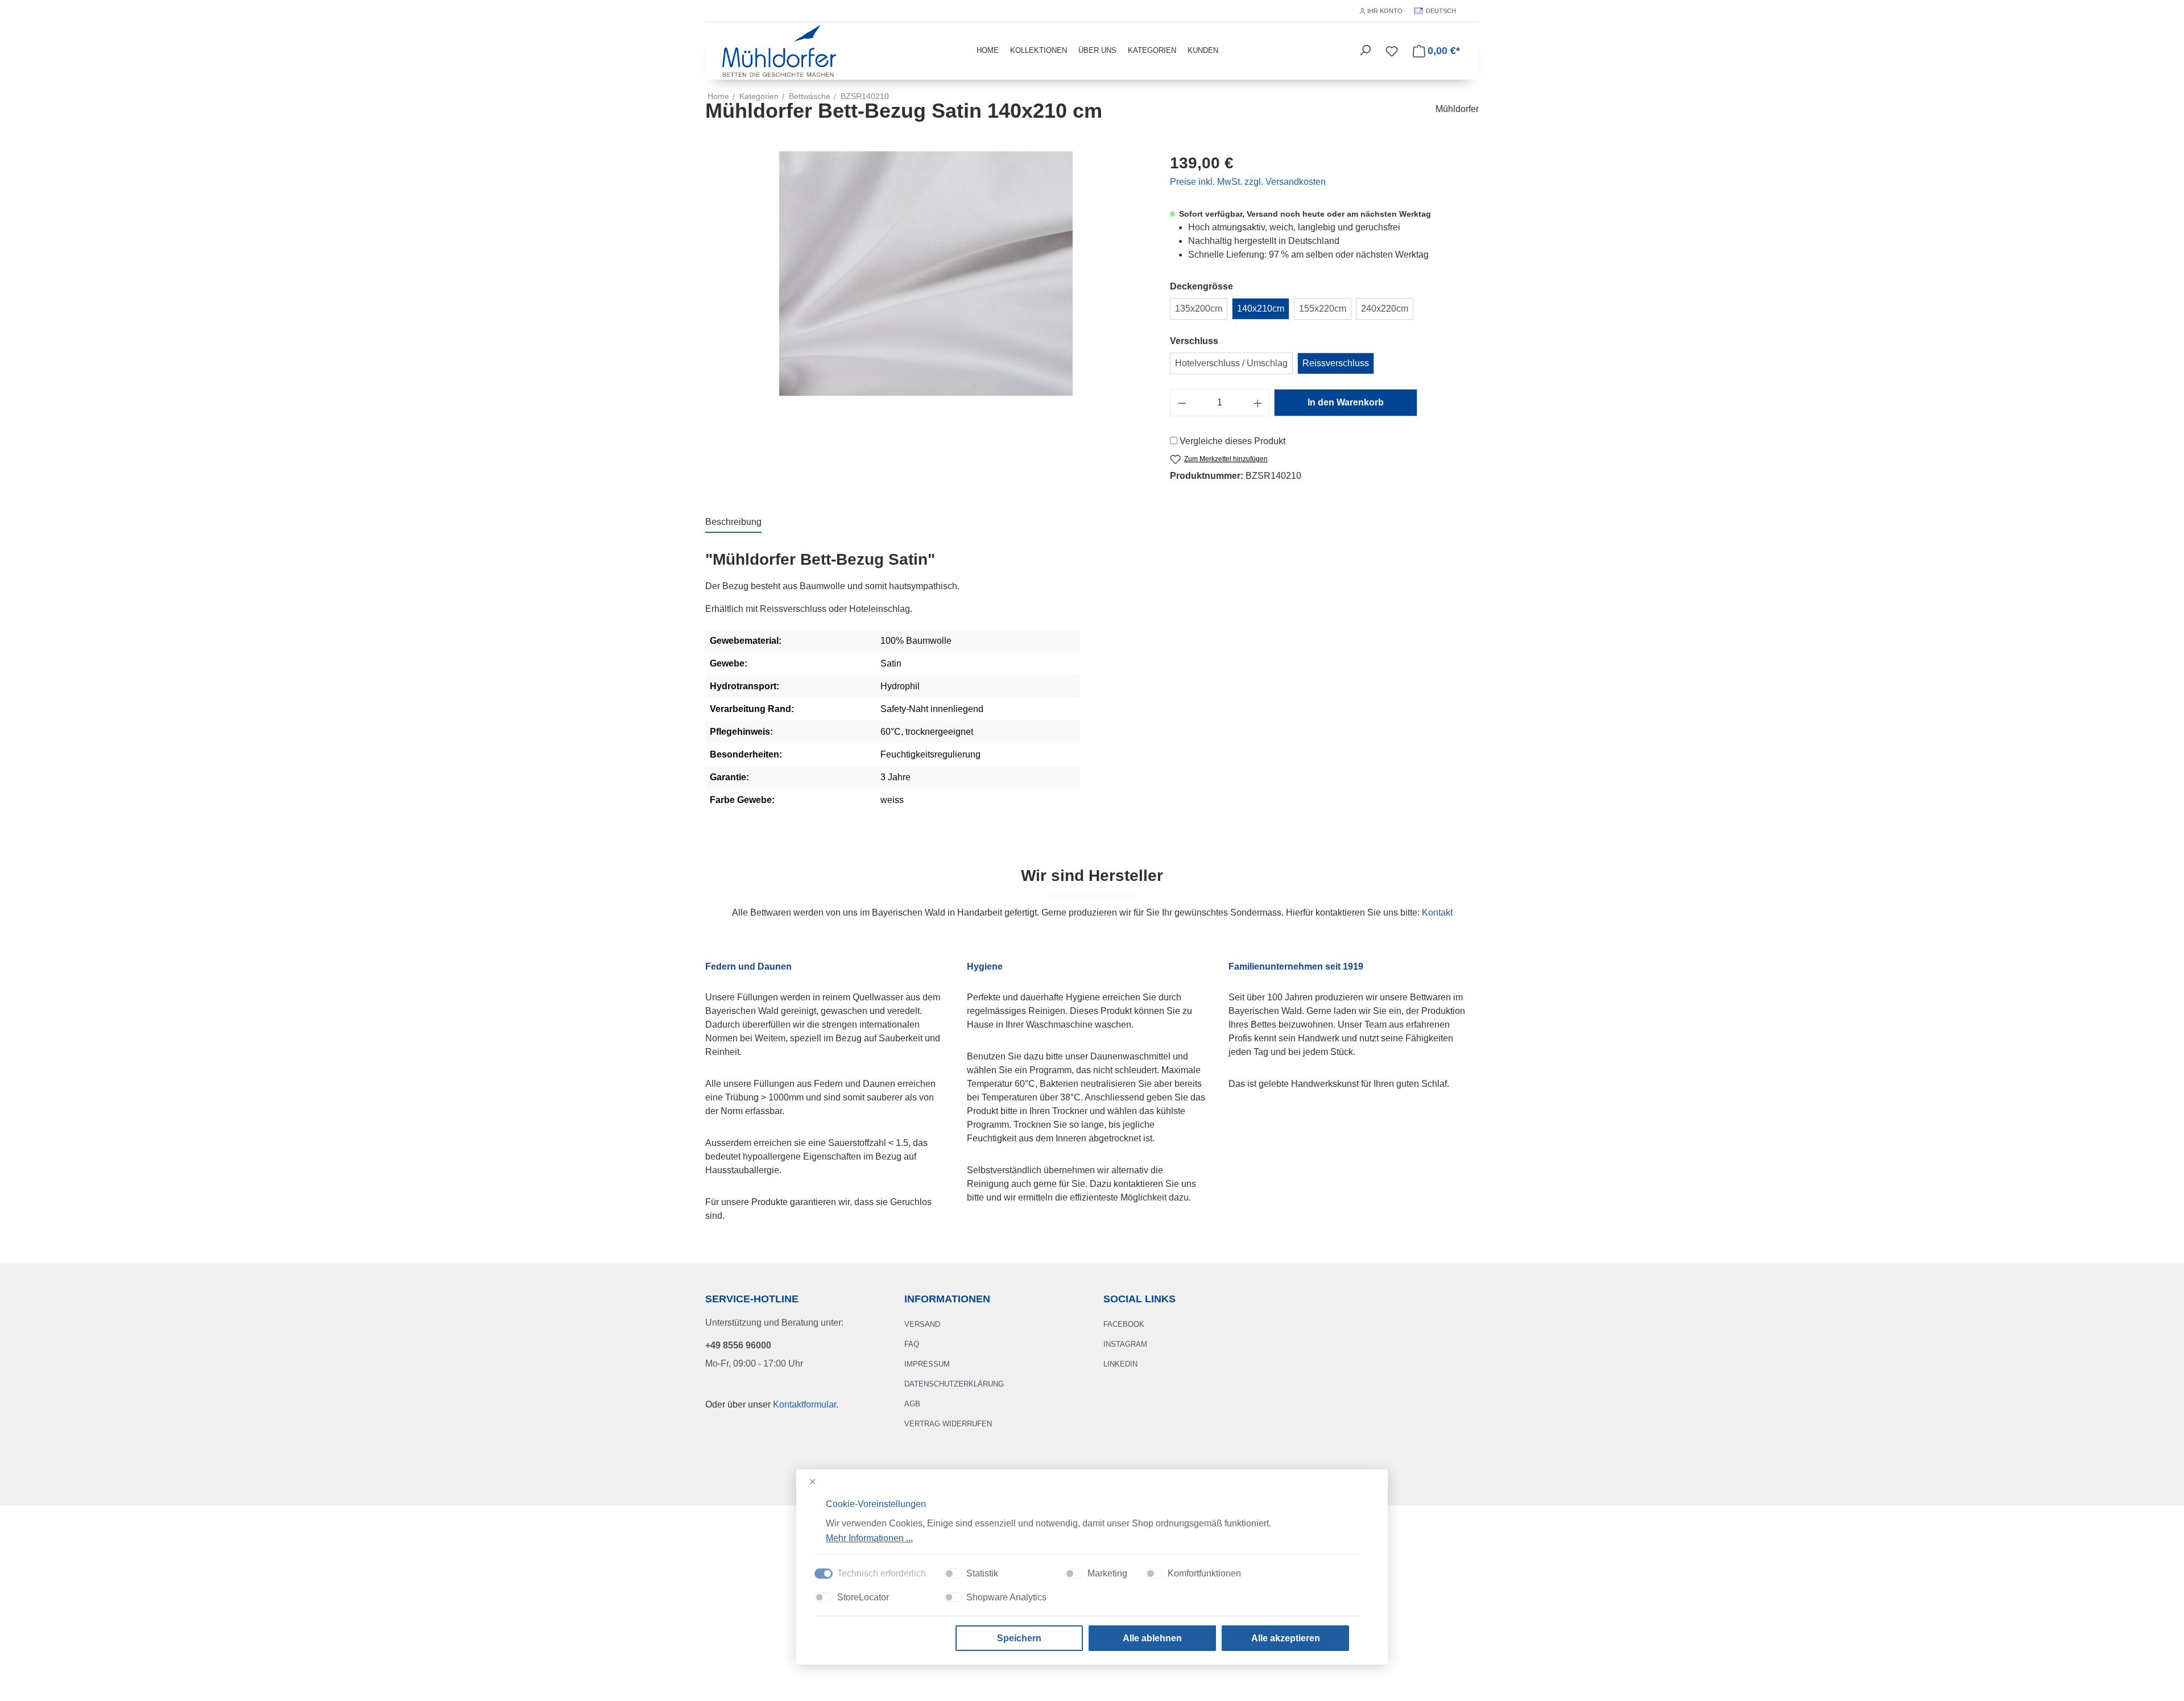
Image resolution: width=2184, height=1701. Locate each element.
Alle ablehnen (1152, 1638)
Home (718, 96)
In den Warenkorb (1346, 402)
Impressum (927, 1364)
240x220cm (1385, 309)
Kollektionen (1039, 50)
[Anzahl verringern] (1182, 403)
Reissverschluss (1336, 363)
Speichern (1019, 1638)
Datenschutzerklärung (954, 1384)
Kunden (1203, 50)
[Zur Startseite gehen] (779, 50)
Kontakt (1437, 912)
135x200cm (1199, 309)
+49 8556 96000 (738, 1345)
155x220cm (1323, 309)
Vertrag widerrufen (948, 1424)
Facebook (1124, 1324)
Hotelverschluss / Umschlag (1231, 363)
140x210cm (1261, 309)
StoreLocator (863, 1597)
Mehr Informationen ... (869, 1537)
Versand (922, 1324)
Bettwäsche (810, 96)
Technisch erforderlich (882, 1573)
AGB (912, 1404)
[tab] (733, 523)
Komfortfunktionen (1204, 1573)
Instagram (1125, 1344)
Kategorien (1152, 50)
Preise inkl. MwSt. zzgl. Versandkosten (1248, 182)
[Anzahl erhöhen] (1258, 403)
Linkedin (1120, 1364)
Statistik (982, 1573)
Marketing (1107, 1573)
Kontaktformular (804, 1404)
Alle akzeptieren (1286, 1638)
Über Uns (1097, 50)
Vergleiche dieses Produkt (1232, 441)
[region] (926, 274)
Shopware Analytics (1006, 1597)
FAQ (912, 1344)
